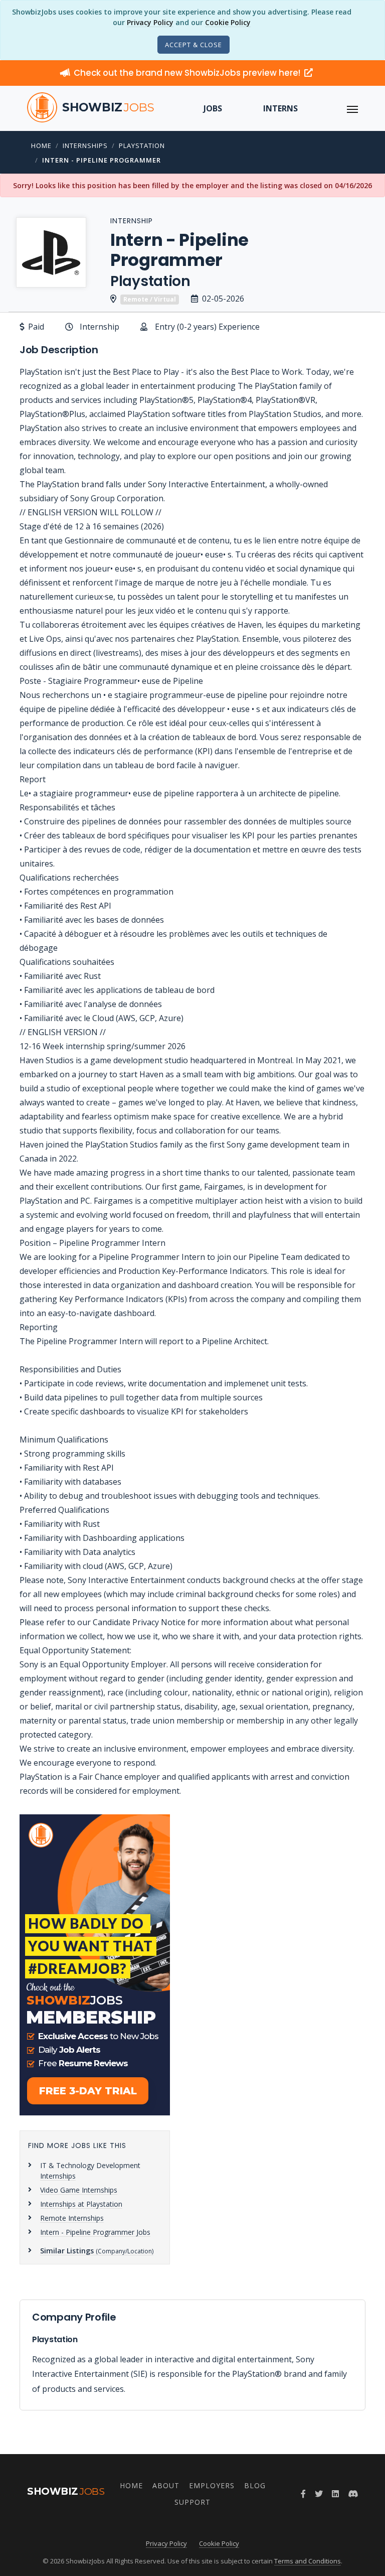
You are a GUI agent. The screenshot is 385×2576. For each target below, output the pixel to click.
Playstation (142, 146)
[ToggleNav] (352, 108)
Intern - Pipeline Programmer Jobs (95, 2232)
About (166, 2485)
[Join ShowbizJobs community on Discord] (353, 2494)
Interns (280, 108)
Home (41, 146)
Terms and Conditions (308, 2561)
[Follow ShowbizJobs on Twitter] (319, 2494)
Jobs (213, 108)
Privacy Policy (150, 22)
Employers (212, 2485)
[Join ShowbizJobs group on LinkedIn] (335, 2494)
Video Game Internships (79, 2190)
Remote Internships (72, 2218)
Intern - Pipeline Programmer (102, 160)
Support (192, 2502)
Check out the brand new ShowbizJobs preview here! (188, 73)
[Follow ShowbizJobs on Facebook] (303, 2494)
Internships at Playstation (81, 2204)
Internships (85, 146)
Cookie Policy (228, 22)
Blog (255, 2485)
